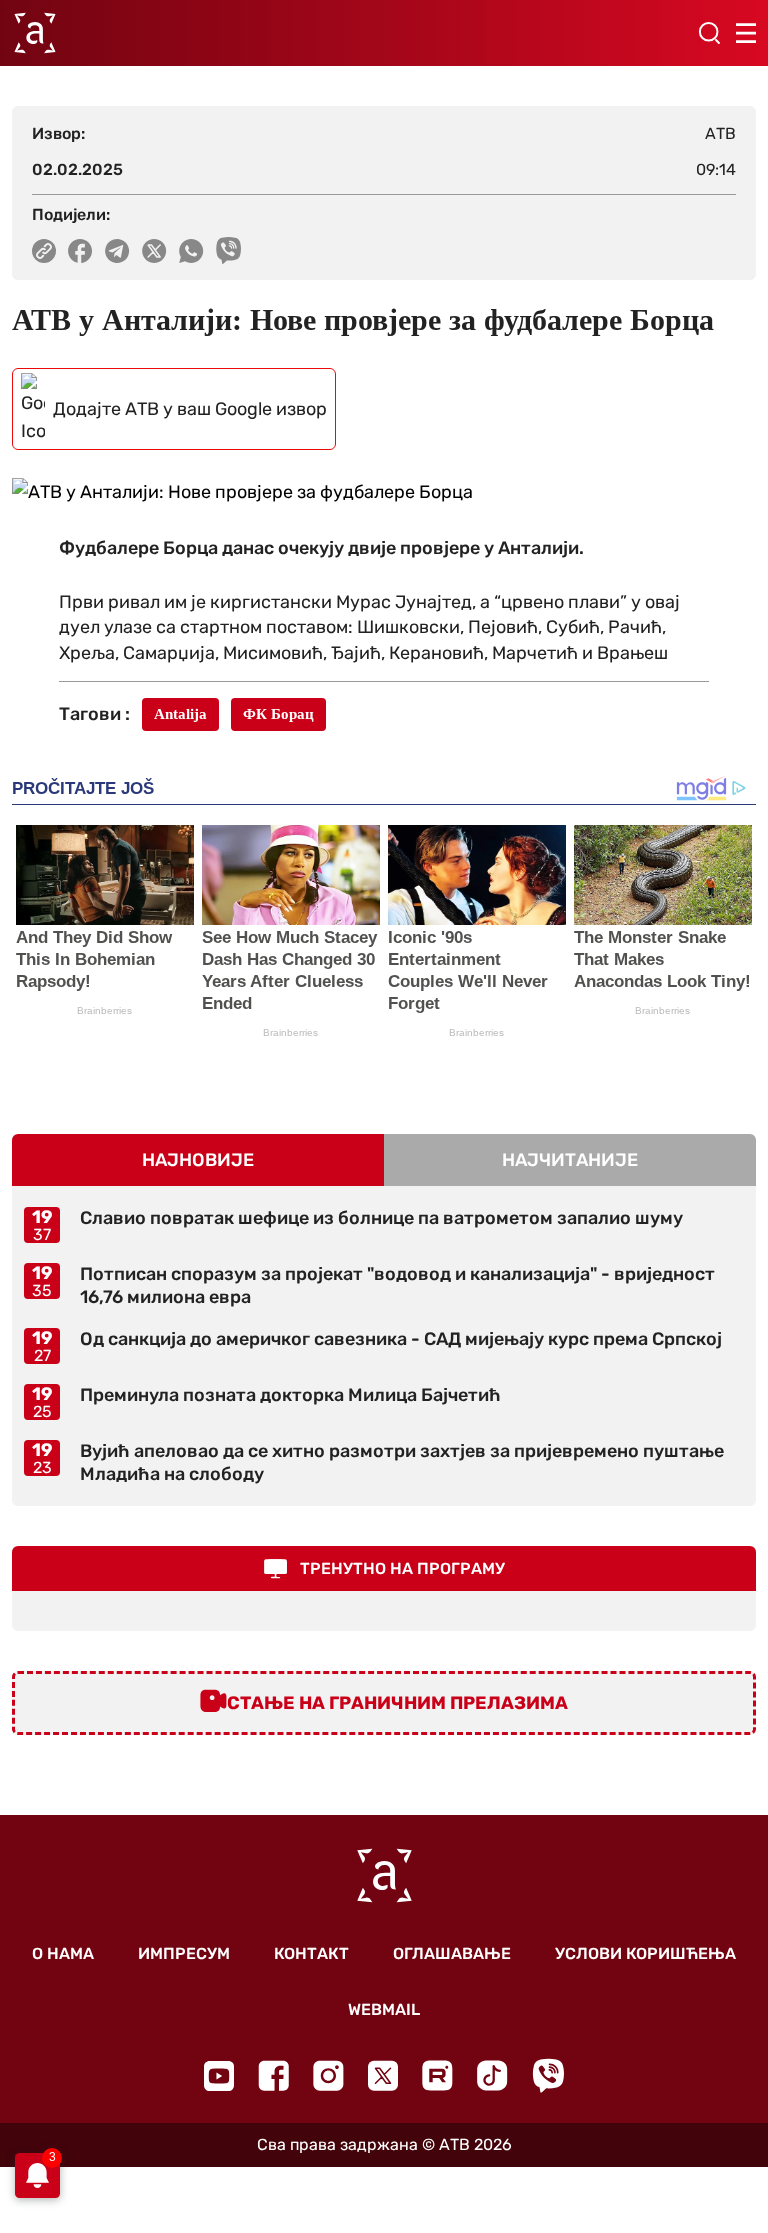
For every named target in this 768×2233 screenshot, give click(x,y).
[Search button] (709, 33)
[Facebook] (273, 2075)
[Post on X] (154, 251)
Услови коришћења (645, 1953)
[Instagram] (328, 2075)
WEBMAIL (384, 2009)
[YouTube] (219, 2076)
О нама (63, 1953)
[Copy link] (44, 251)
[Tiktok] (492, 2075)
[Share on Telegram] (117, 251)
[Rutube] (437, 2075)
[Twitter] (383, 2075)
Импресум (184, 1953)
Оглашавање (452, 1953)
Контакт (311, 1953)
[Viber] (548, 2075)
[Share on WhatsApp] (191, 251)
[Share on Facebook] (80, 251)
